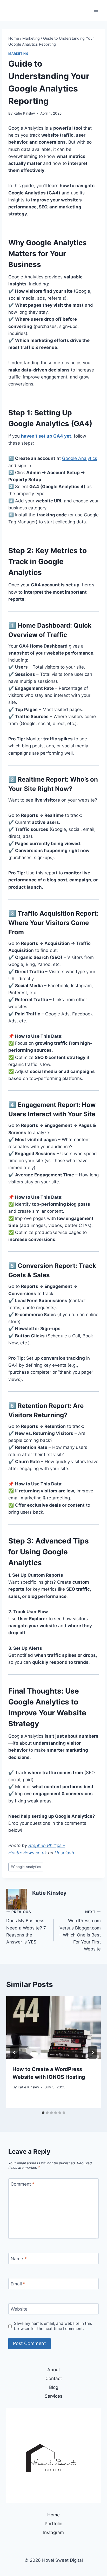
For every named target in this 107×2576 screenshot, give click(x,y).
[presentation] (53, 2028)
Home (53, 2515)
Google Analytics (80, 458)
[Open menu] (96, 10)
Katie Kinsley (24, 113)
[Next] (92, 2052)
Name (19, 2259)
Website (19, 2309)
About (54, 2370)
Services (53, 2396)
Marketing (18, 54)
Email (18, 2284)
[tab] (43, 2113)
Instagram (53, 2532)
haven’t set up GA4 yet (46, 436)
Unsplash (64, 1853)
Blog (54, 2387)
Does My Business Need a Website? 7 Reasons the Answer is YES (26, 1927)
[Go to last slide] (15, 2052)
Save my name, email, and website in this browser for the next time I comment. (53, 2326)
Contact (54, 2378)
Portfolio (53, 2524)
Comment (23, 2184)
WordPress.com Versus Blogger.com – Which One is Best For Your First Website (80, 1931)
